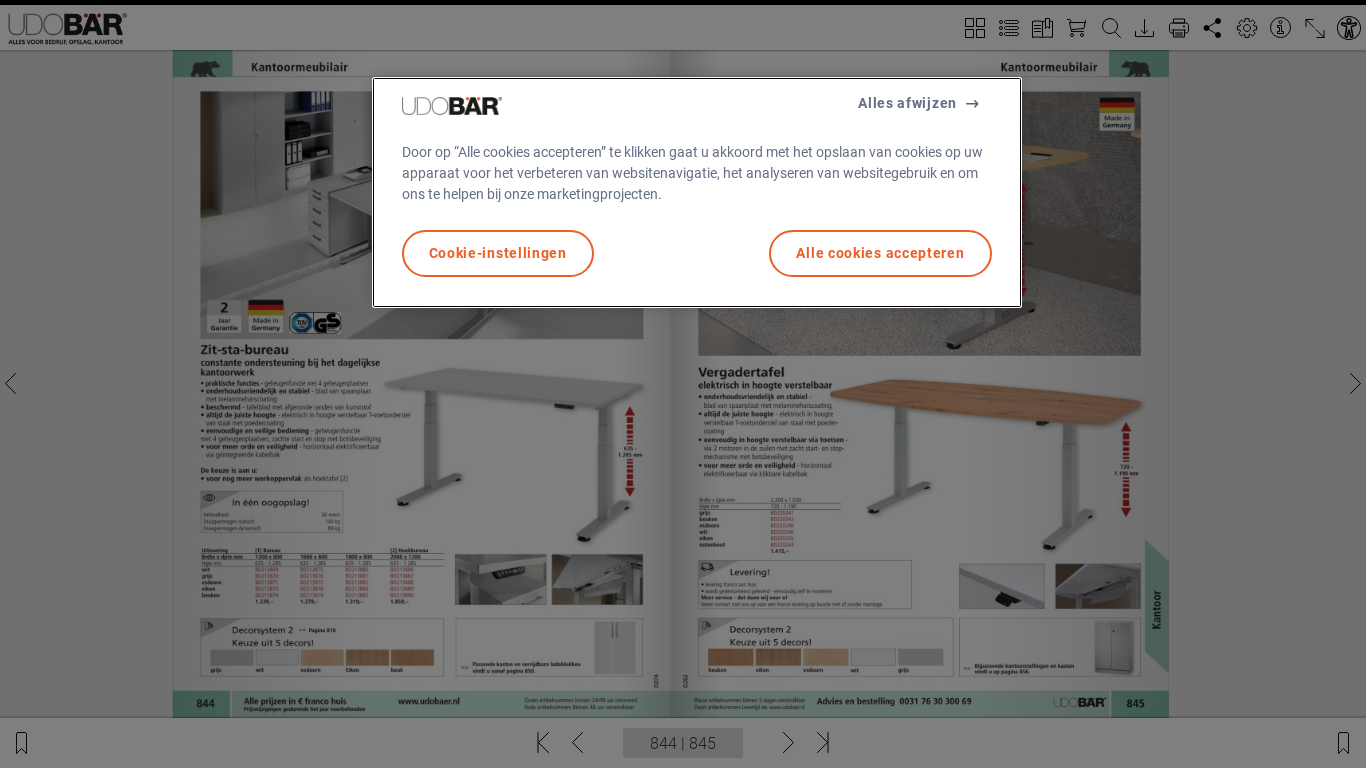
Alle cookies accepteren (880, 253)
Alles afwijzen (907, 103)
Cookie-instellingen (498, 253)
